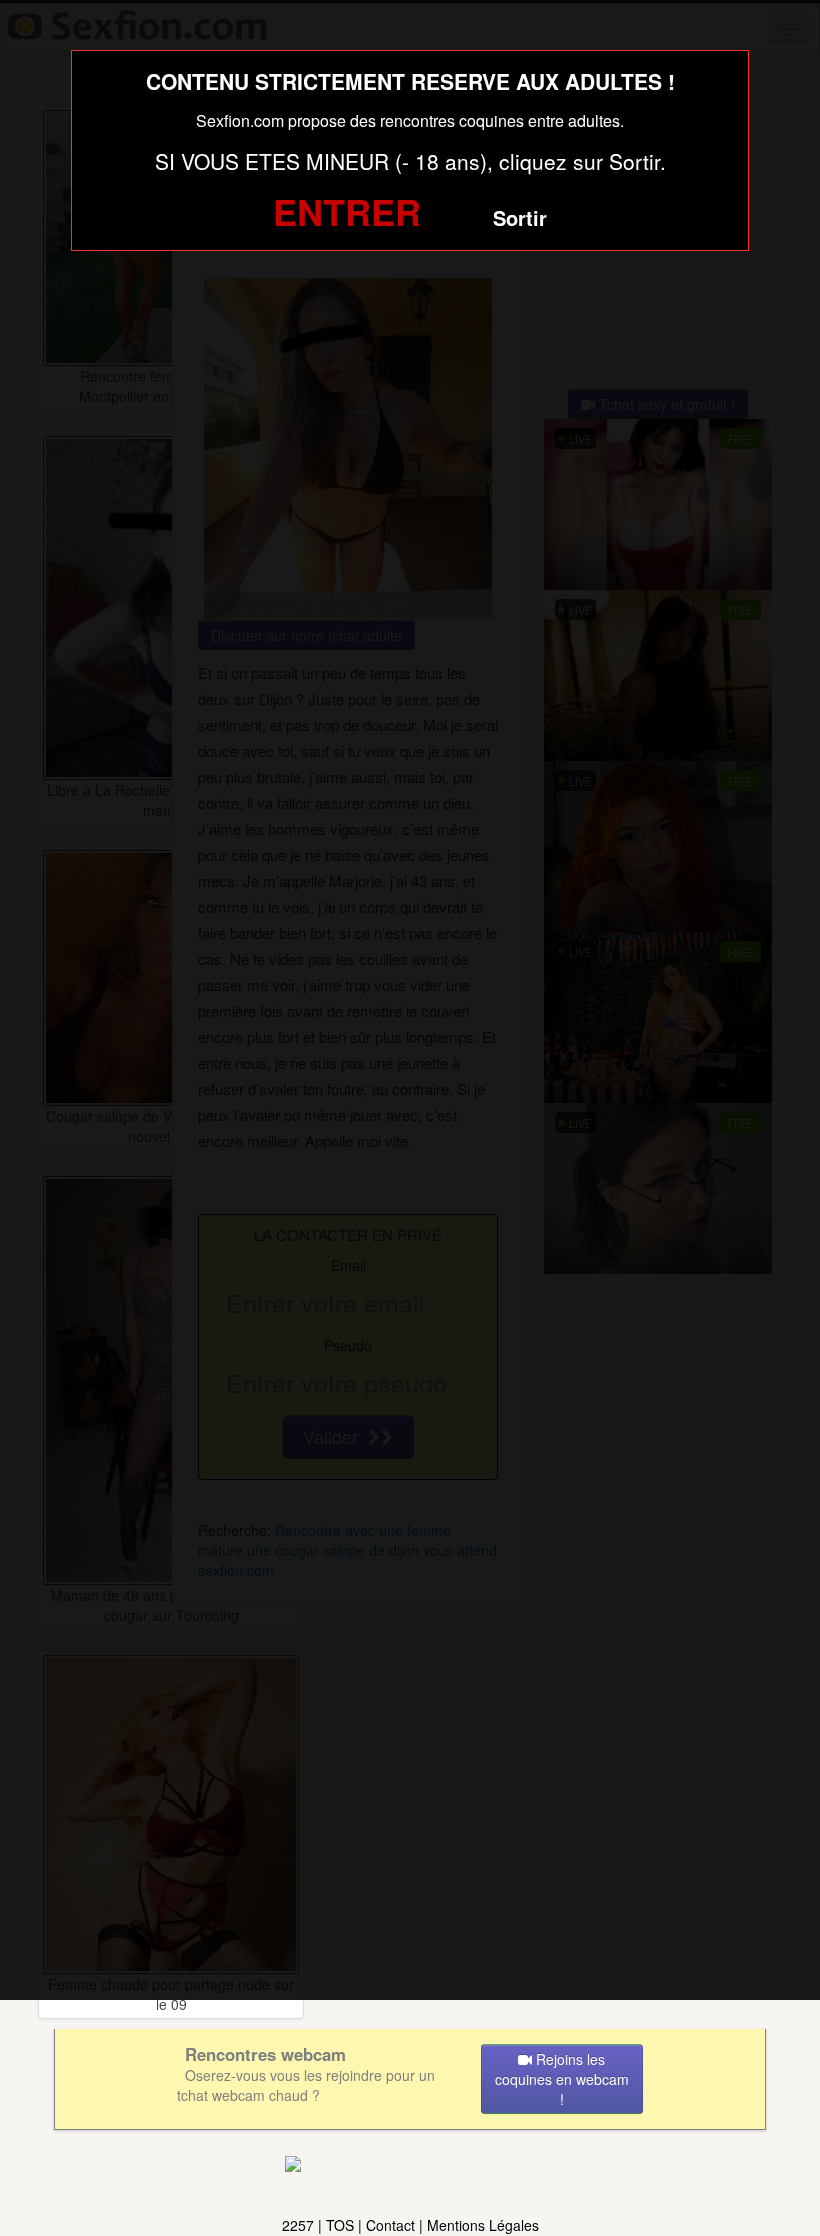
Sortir (520, 217)
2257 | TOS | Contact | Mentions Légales (410, 2225)
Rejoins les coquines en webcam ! (562, 2079)
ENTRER (347, 211)
